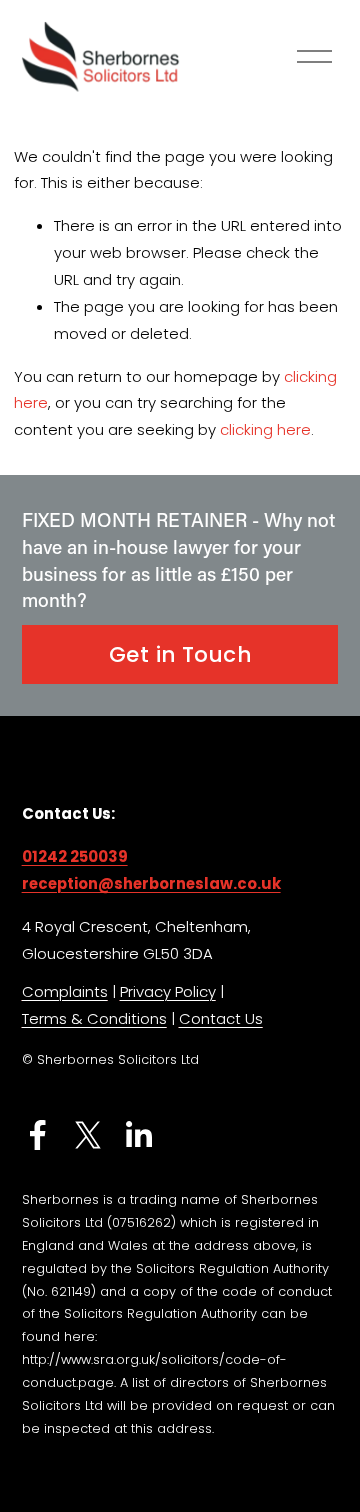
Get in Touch (180, 654)
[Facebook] (38, 1135)
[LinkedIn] (138, 1135)
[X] (88, 1135)
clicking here (265, 429)
